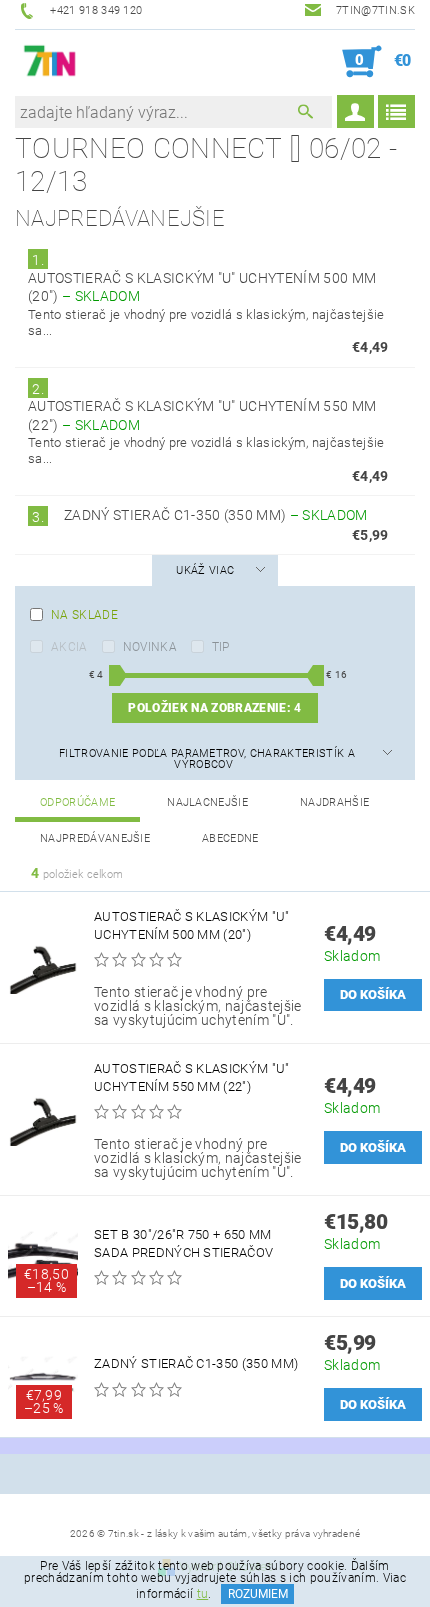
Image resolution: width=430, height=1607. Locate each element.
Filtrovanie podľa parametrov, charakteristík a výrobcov (207, 759)
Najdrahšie (334, 802)
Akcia (69, 647)
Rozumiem (258, 1594)
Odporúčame (77, 802)
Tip (221, 647)
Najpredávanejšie (95, 838)
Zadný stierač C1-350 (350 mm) (216, 515)
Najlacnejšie (207, 802)
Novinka (150, 647)
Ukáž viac (205, 570)
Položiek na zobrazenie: (214, 708)
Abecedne (230, 838)
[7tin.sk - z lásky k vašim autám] (50, 62)
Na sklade (84, 615)
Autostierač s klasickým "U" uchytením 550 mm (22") (192, 1077)
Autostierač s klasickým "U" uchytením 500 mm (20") (192, 925)
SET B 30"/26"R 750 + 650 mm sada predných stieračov (183, 1243)
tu (203, 1594)
